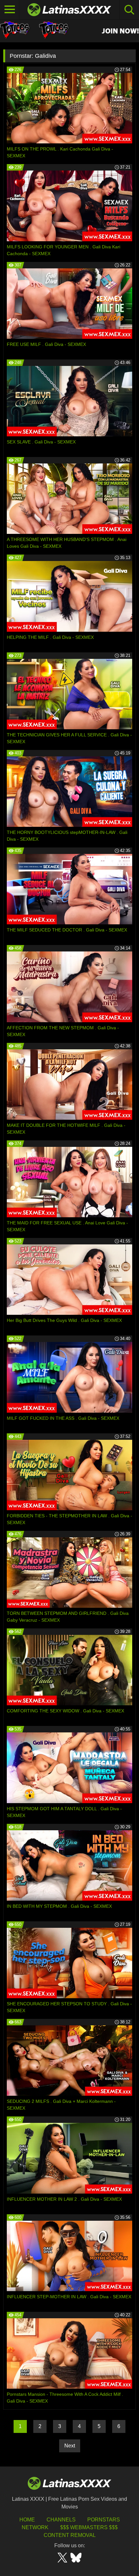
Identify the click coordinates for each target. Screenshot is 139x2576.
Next (70, 2446)
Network (35, 2527)
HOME (27, 2520)
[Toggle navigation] (10, 10)
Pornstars (104, 2520)
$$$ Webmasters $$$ (89, 2527)
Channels (61, 2520)
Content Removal (70, 2535)
